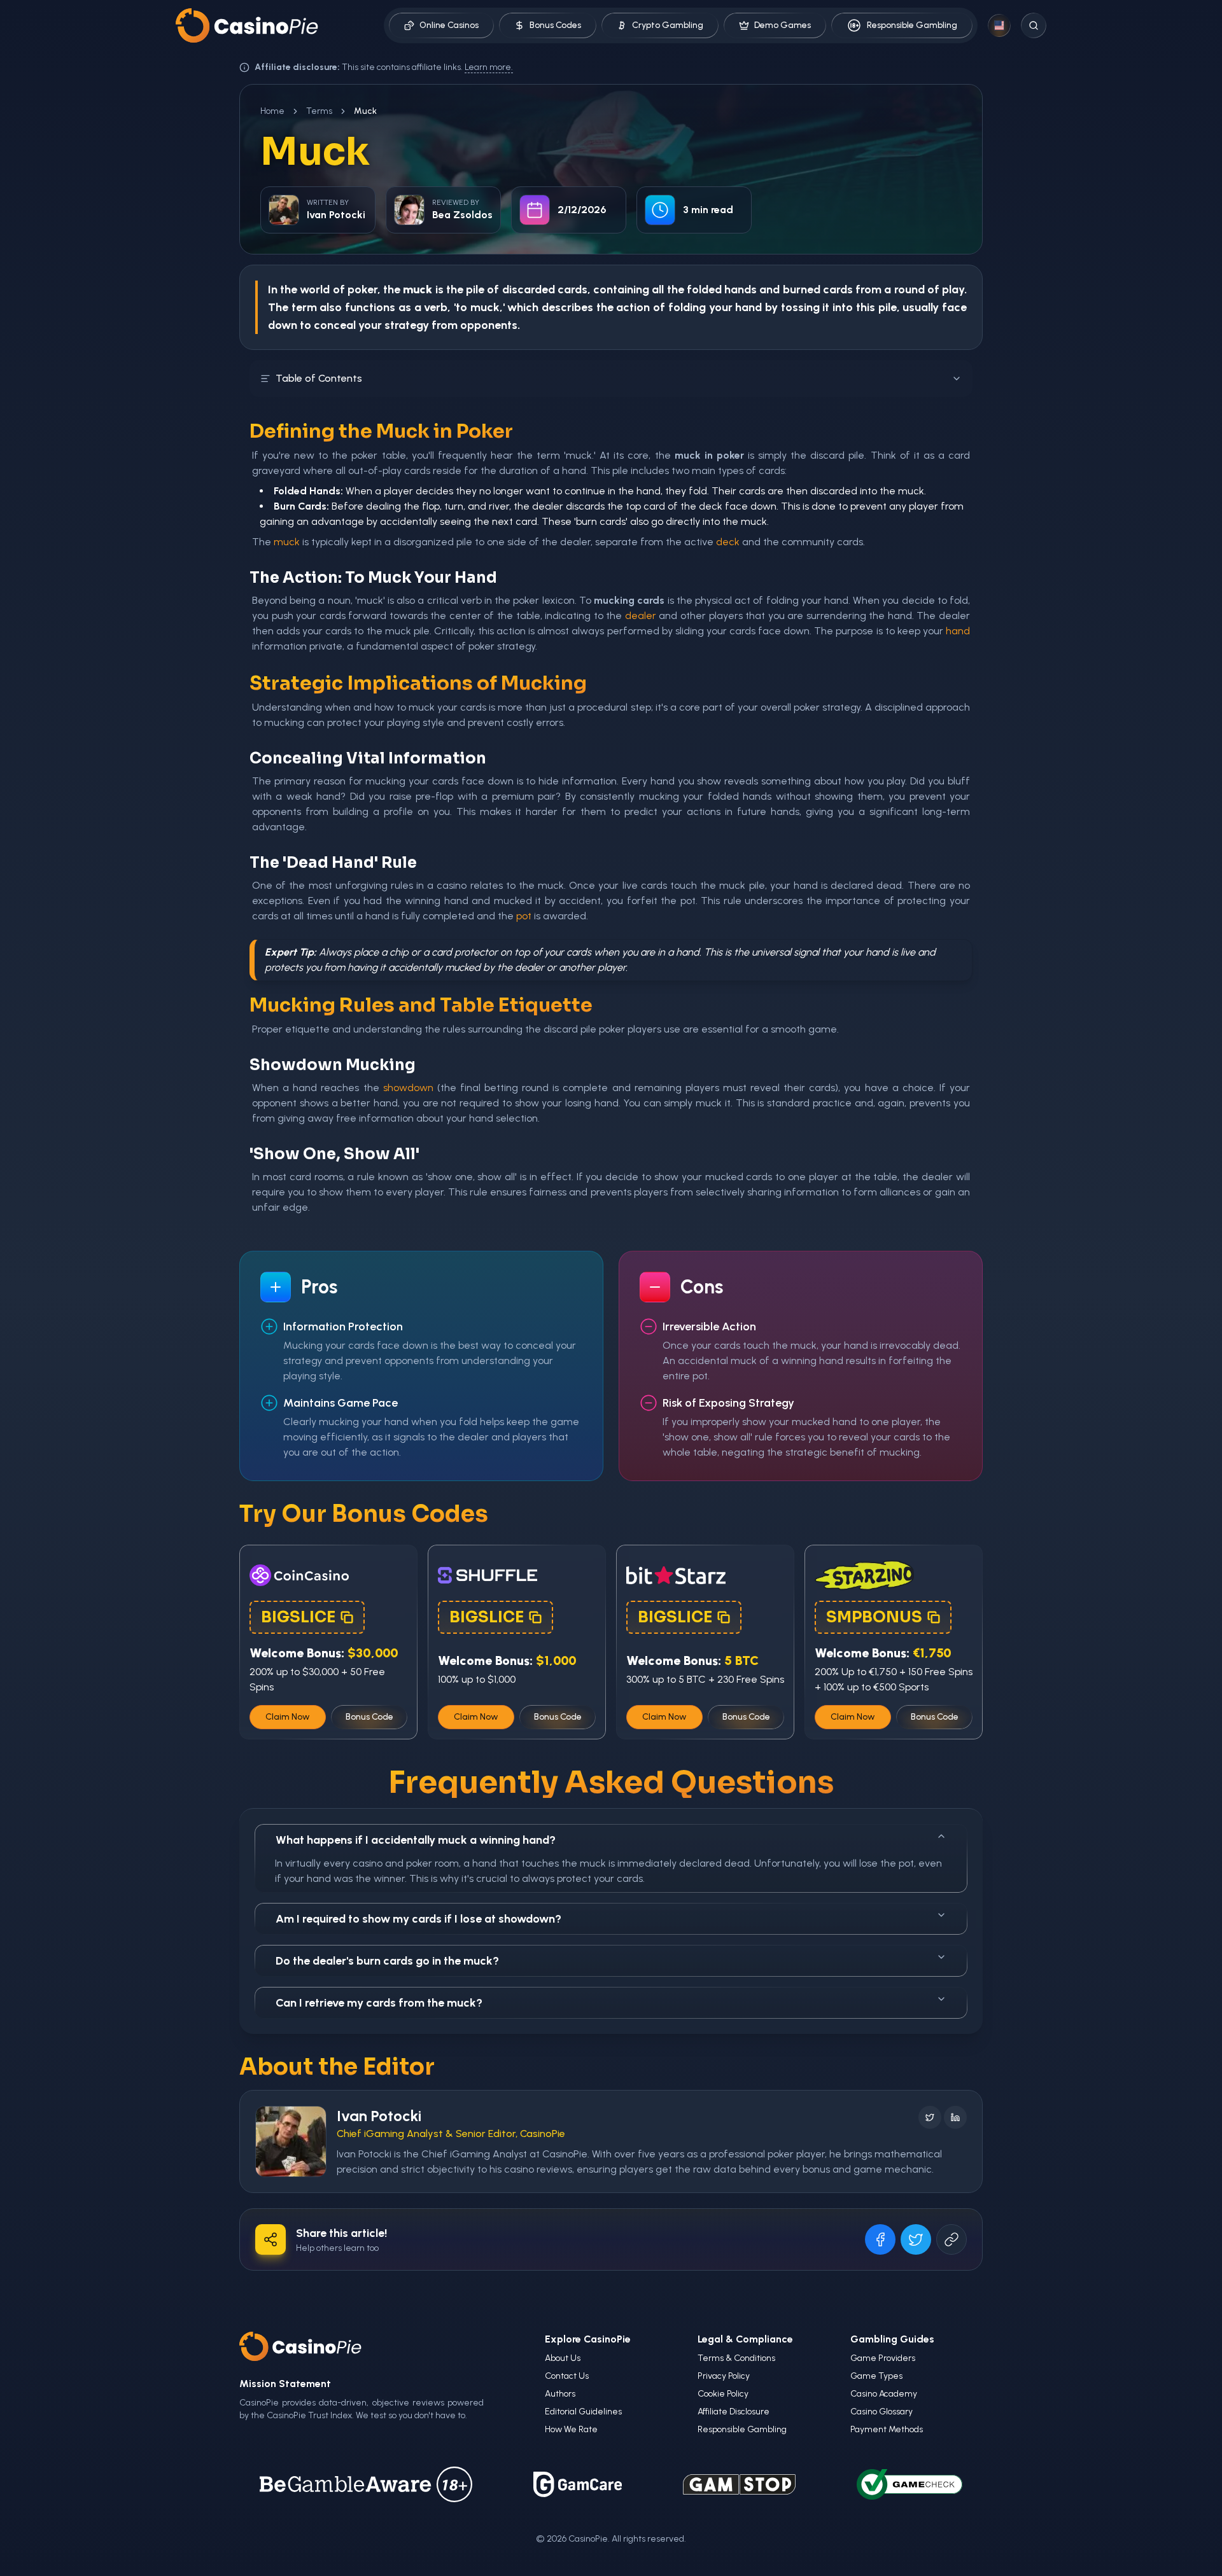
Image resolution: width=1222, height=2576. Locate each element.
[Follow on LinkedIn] (955, 2117)
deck (728, 542)
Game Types (876, 2376)
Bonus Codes (555, 25)
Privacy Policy (724, 2376)
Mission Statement (285, 2384)
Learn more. (489, 67)
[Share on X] (916, 2239)
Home (272, 111)
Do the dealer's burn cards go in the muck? (387, 1961)
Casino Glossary (881, 2412)
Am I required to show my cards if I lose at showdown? (418, 1919)
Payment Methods (887, 2429)
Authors (560, 2394)
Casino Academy (884, 2394)
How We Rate (571, 2429)
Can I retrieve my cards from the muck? (379, 2003)
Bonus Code (369, 1717)
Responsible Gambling (912, 25)
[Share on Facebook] (880, 2239)
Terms (319, 111)
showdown (408, 1088)
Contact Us (567, 2376)
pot (524, 916)
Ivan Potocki (379, 2116)
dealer (641, 616)
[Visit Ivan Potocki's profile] (291, 2141)
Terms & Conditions (736, 2358)
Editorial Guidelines (583, 2412)
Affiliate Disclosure (734, 2412)
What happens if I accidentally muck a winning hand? (416, 1840)
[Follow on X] (930, 2117)
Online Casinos (449, 25)
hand (748, 307)
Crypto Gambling (668, 25)
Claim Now (288, 1717)
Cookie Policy (723, 2394)
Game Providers (883, 2358)
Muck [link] (365, 111)
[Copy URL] (952, 2239)
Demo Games (783, 25)
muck (287, 542)
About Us (563, 2358)
